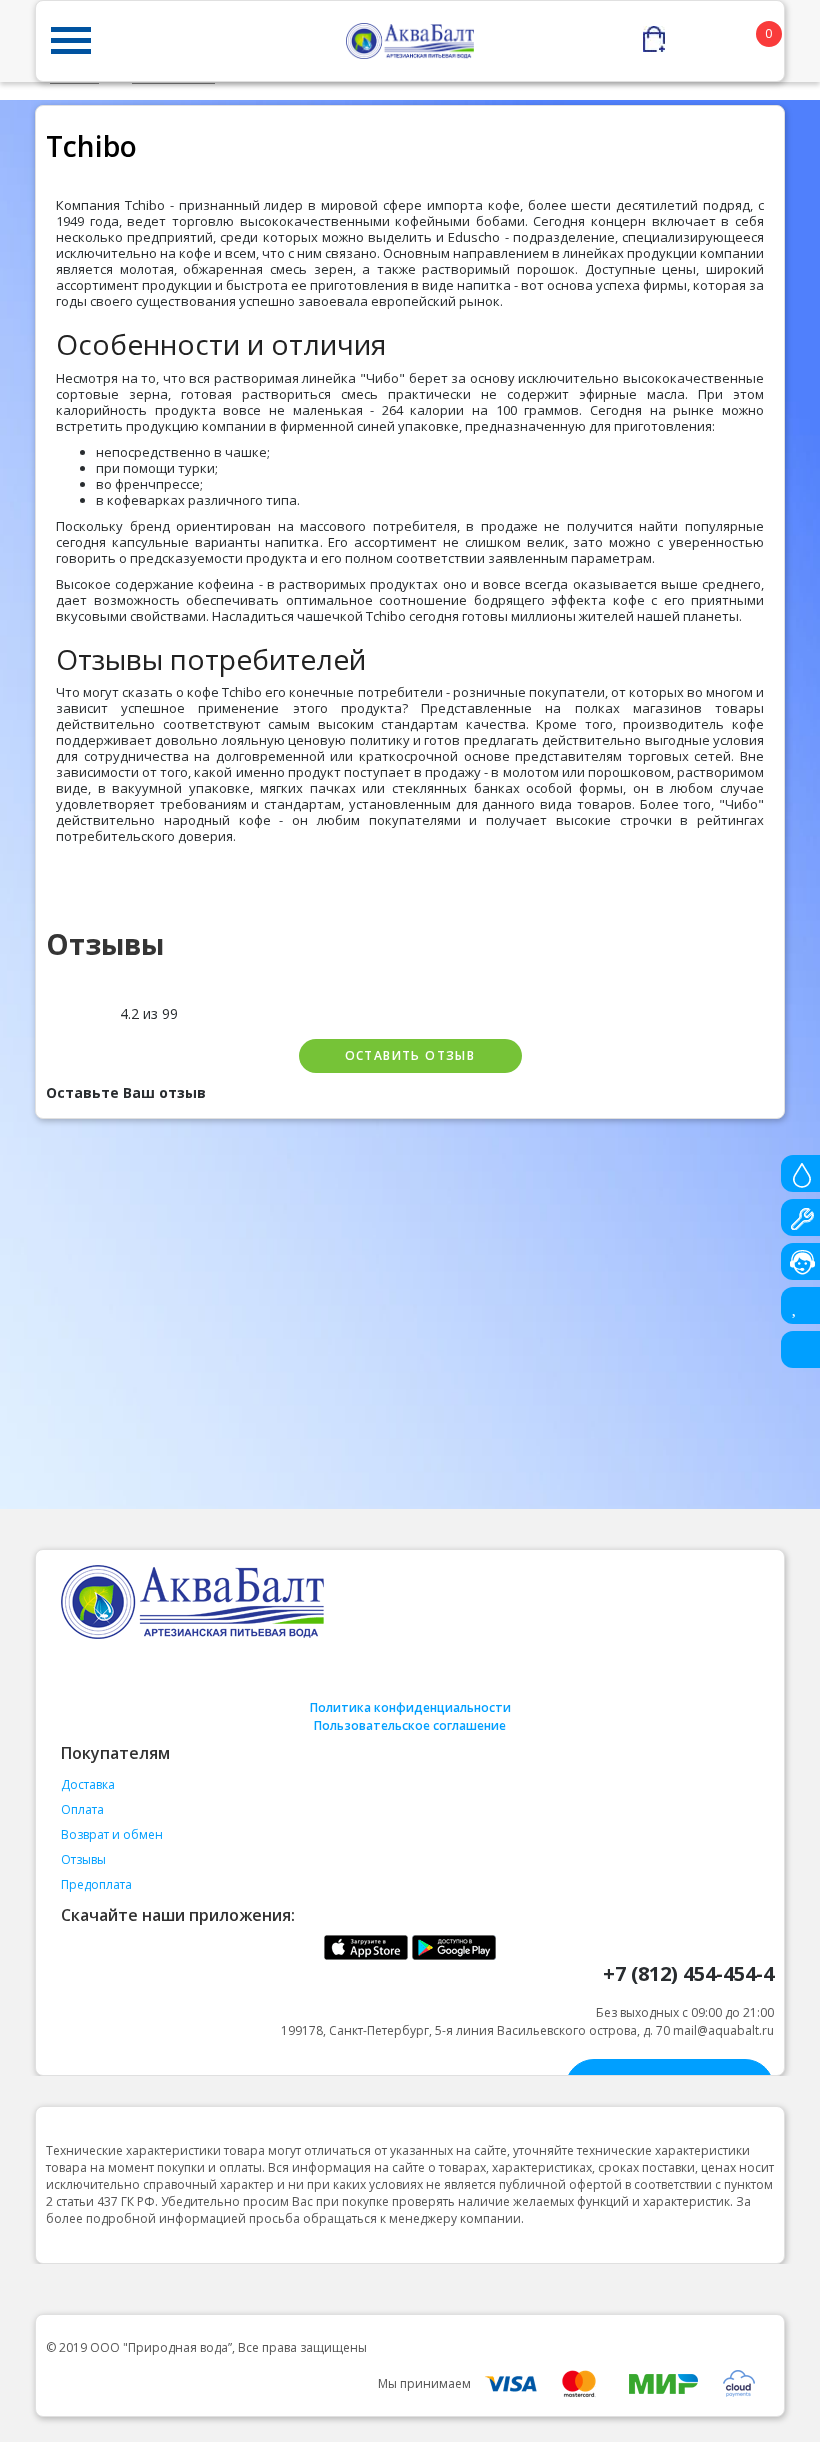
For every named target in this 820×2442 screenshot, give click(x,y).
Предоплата (96, 1884)
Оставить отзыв (410, 1055)
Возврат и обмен (112, 1834)
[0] (713, 34)
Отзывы (83, 1859)
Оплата (82, 1809)
